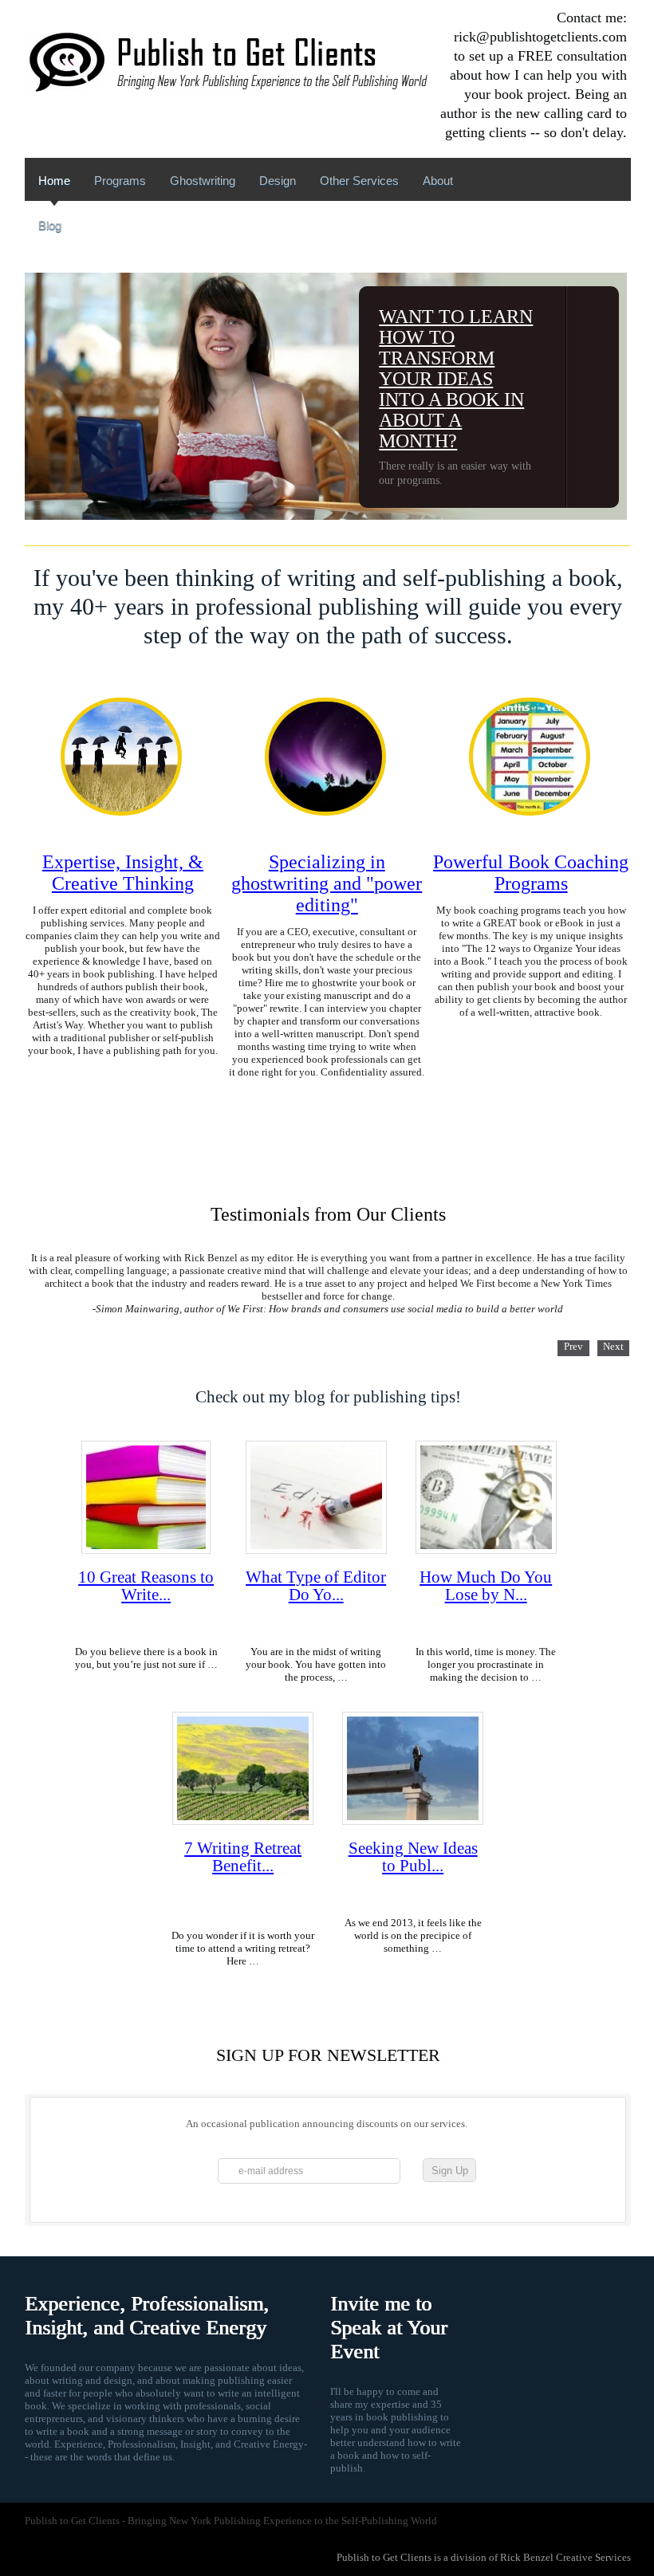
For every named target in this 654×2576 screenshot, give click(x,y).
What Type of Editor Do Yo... (316, 1586)
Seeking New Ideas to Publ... (413, 1857)
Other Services (359, 181)
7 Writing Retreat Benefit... (243, 1857)
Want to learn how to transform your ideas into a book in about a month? (456, 379)
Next (613, 1346)
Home (54, 181)
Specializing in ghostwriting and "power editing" (327, 883)
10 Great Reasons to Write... (146, 1586)
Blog (50, 225)
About (438, 181)
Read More (122, 1088)
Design (278, 181)
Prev (573, 1346)
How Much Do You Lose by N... (486, 1586)
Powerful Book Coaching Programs (531, 873)
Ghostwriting (203, 181)
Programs (120, 181)
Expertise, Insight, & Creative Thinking (123, 873)
